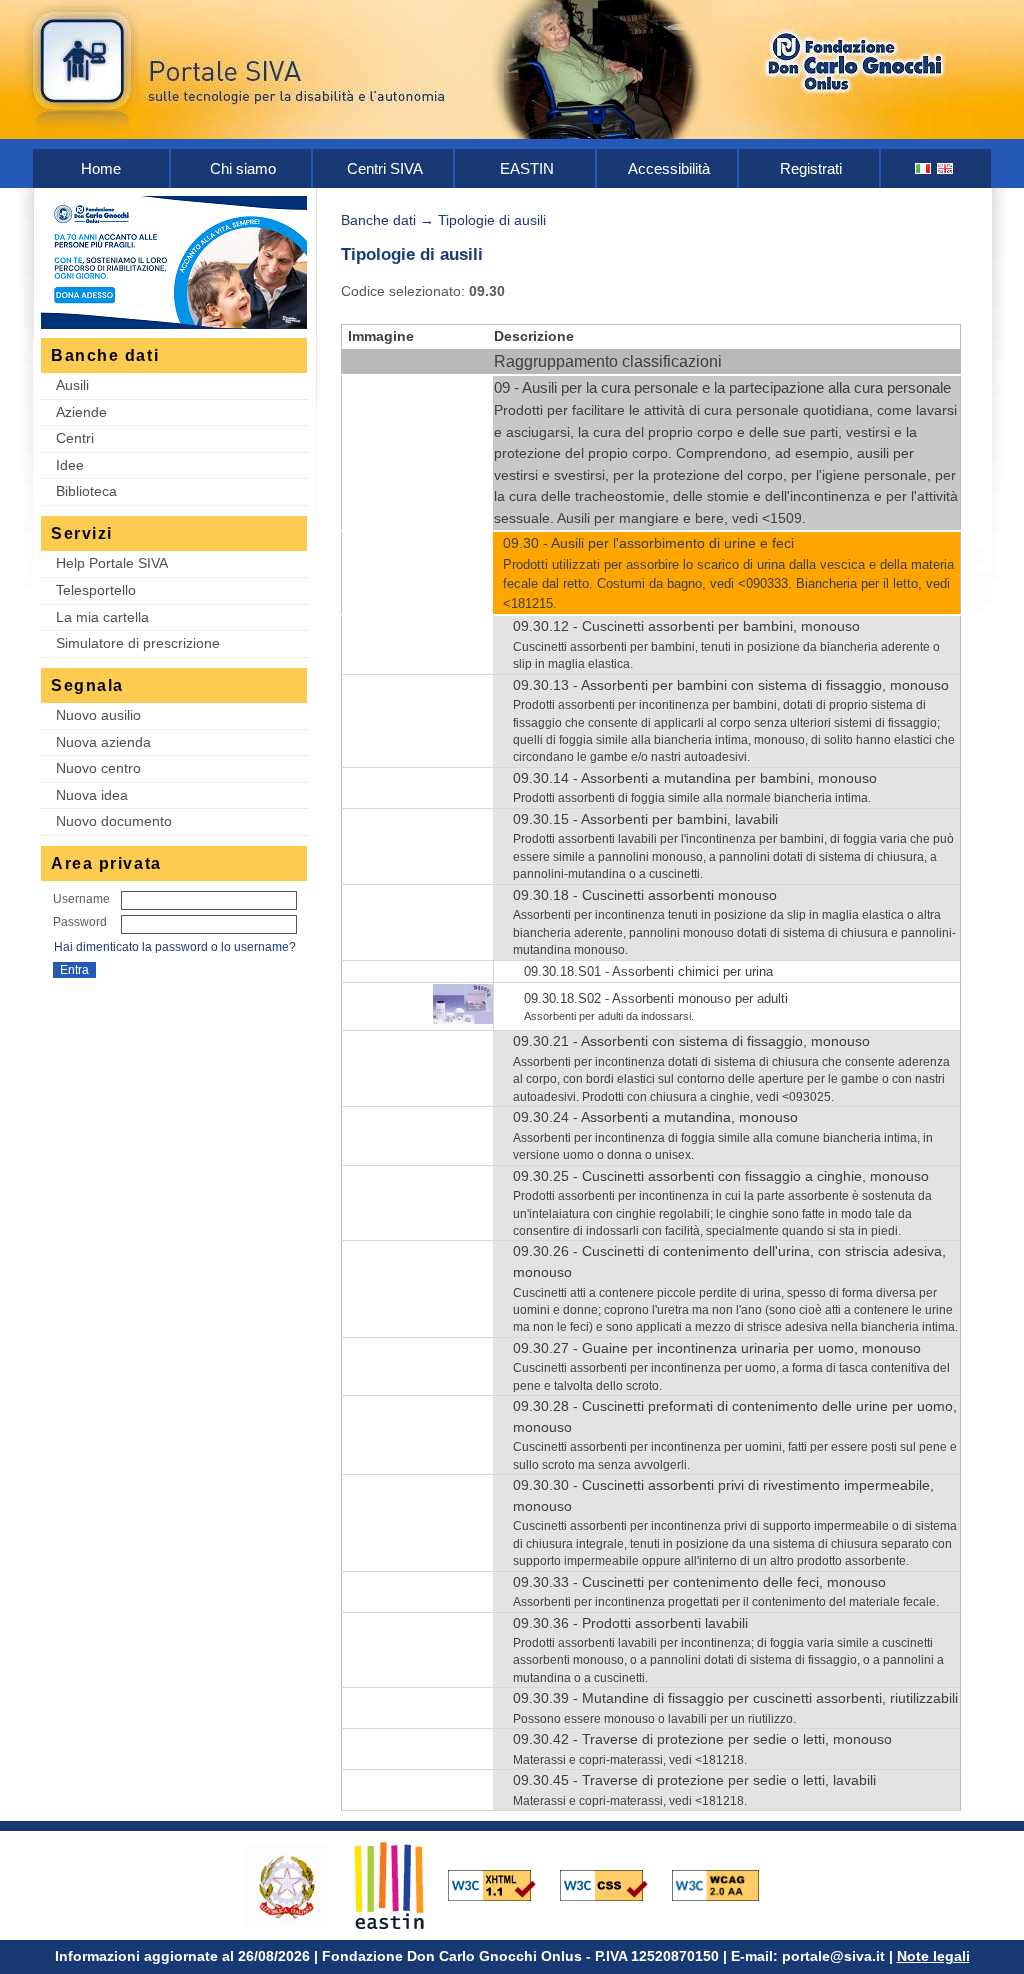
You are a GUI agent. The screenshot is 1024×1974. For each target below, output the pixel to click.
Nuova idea (92, 795)
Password (80, 922)
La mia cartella (102, 617)
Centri (75, 438)
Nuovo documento (114, 821)
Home (101, 168)
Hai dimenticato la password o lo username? (175, 947)
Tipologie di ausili (492, 220)
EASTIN (527, 168)
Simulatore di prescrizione (138, 643)
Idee (70, 465)
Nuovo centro (98, 768)
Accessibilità (669, 168)
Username (81, 899)
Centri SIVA (385, 168)
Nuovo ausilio (98, 715)
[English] (946, 168)
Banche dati (378, 220)
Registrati (811, 168)
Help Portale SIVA (112, 563)
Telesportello (96, 590)
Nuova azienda (103, 742)
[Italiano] (924, 168)
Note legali (933, 1956)
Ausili (72, 385)
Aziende (81, 412)
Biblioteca (86, 491)
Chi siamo (243, 168)
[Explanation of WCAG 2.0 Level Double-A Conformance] (726, 1885)
